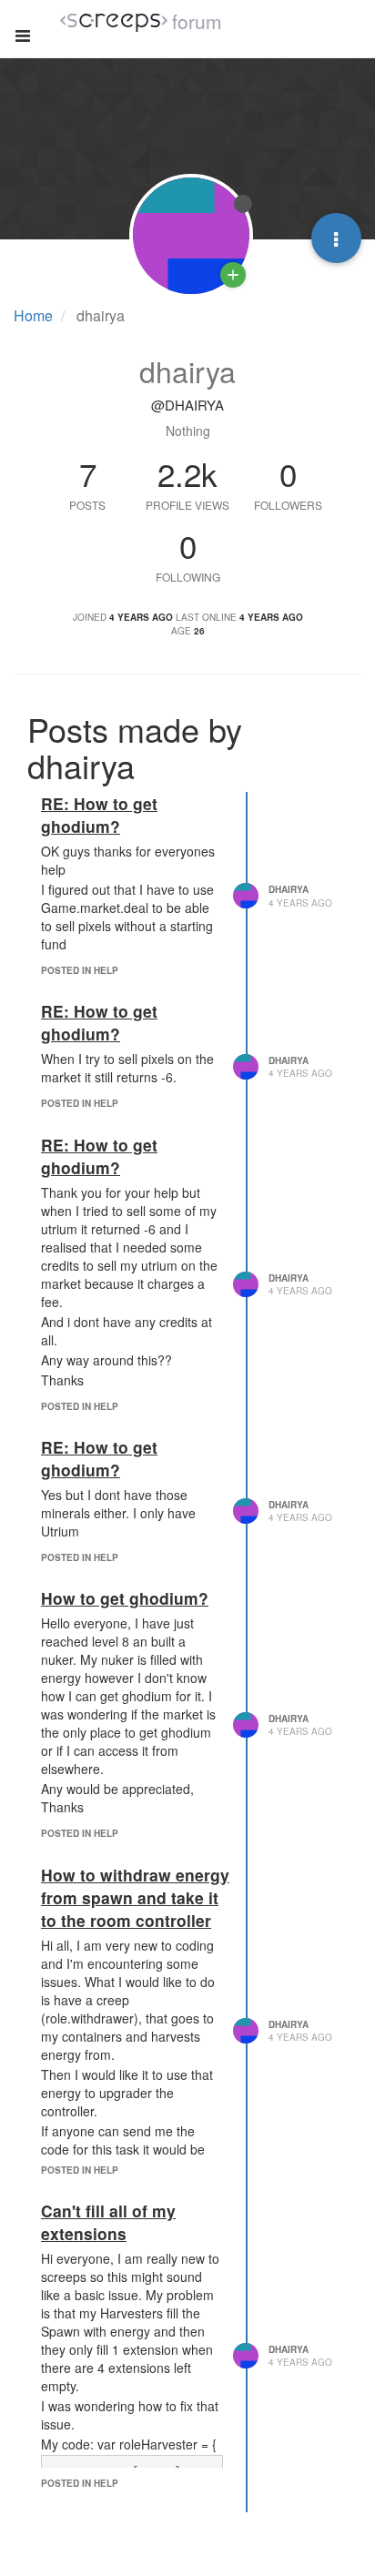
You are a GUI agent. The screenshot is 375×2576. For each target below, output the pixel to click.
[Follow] (233, 275)
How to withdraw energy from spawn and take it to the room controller (135, 1897)
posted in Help (80, 970)
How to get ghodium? (125, 1598)
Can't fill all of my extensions (108, 2222)
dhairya (289, 889)
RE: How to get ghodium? (99, 815)
